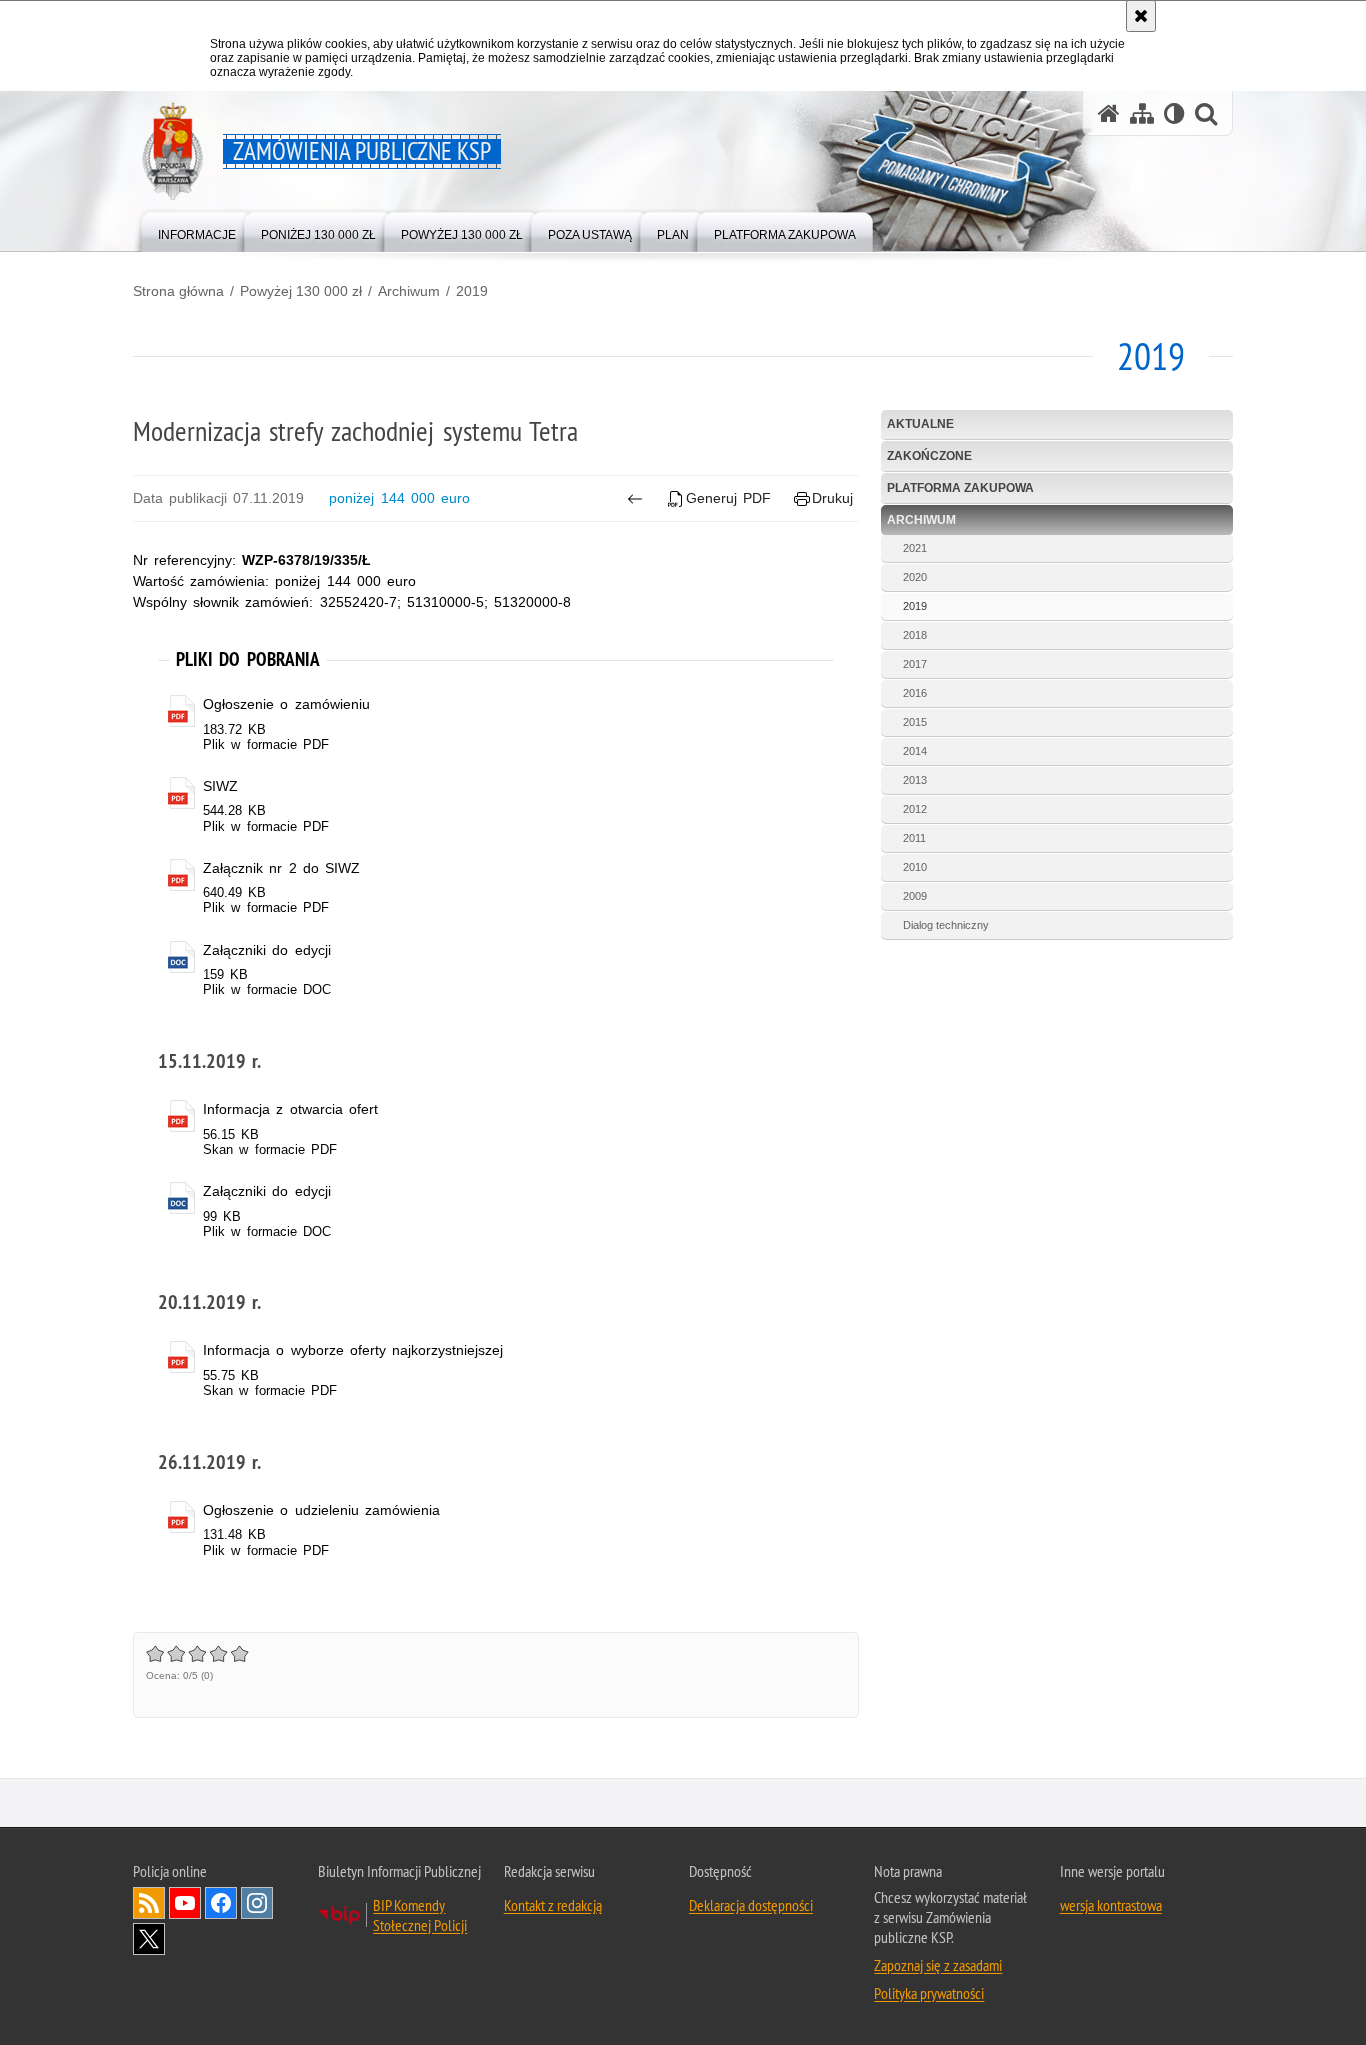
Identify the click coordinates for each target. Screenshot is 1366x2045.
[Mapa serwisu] (1142, 113)
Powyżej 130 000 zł (301, 291)
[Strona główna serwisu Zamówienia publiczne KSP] (1109, 113)
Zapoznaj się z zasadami (938, 1965)
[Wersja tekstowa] (1174, 113)
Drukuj (832, 498)
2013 (915, 780)
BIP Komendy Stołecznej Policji (420, 1915)
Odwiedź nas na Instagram (257, 1903)
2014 (915, 751)
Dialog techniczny (946, 925)
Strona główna (178, 291)
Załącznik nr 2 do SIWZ (281, 868)
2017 (915, 664)
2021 (915, 548)
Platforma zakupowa (960, 488)
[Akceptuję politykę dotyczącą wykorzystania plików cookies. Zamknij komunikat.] (1141, 16)
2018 (915, 635)
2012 (915, 809)
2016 (915, 693)
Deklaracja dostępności (751, 1905)
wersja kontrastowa (1111, 1905)
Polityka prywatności (929, 1993)
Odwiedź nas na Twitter (149, 1939)
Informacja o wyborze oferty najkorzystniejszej (353, 1350)
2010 (915, 867)
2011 (914, 838)
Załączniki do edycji (266, 950)
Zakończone (929, 456)
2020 (915, 577)
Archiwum (409, 291)
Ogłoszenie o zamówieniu (286, 704)
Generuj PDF (728, 498)
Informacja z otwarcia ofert (290, 1109)
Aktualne (920, 424)
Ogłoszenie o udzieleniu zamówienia (321, 1510)
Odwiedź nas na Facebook (221, 1903)
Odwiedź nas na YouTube (185, 1903)
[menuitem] (197, 230)
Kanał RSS (149, 1903)
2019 (472, 291)
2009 (915, 896)
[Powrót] (634, 499)
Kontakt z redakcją (553, 1905)
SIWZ (220, 786)
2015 (915, 722)
